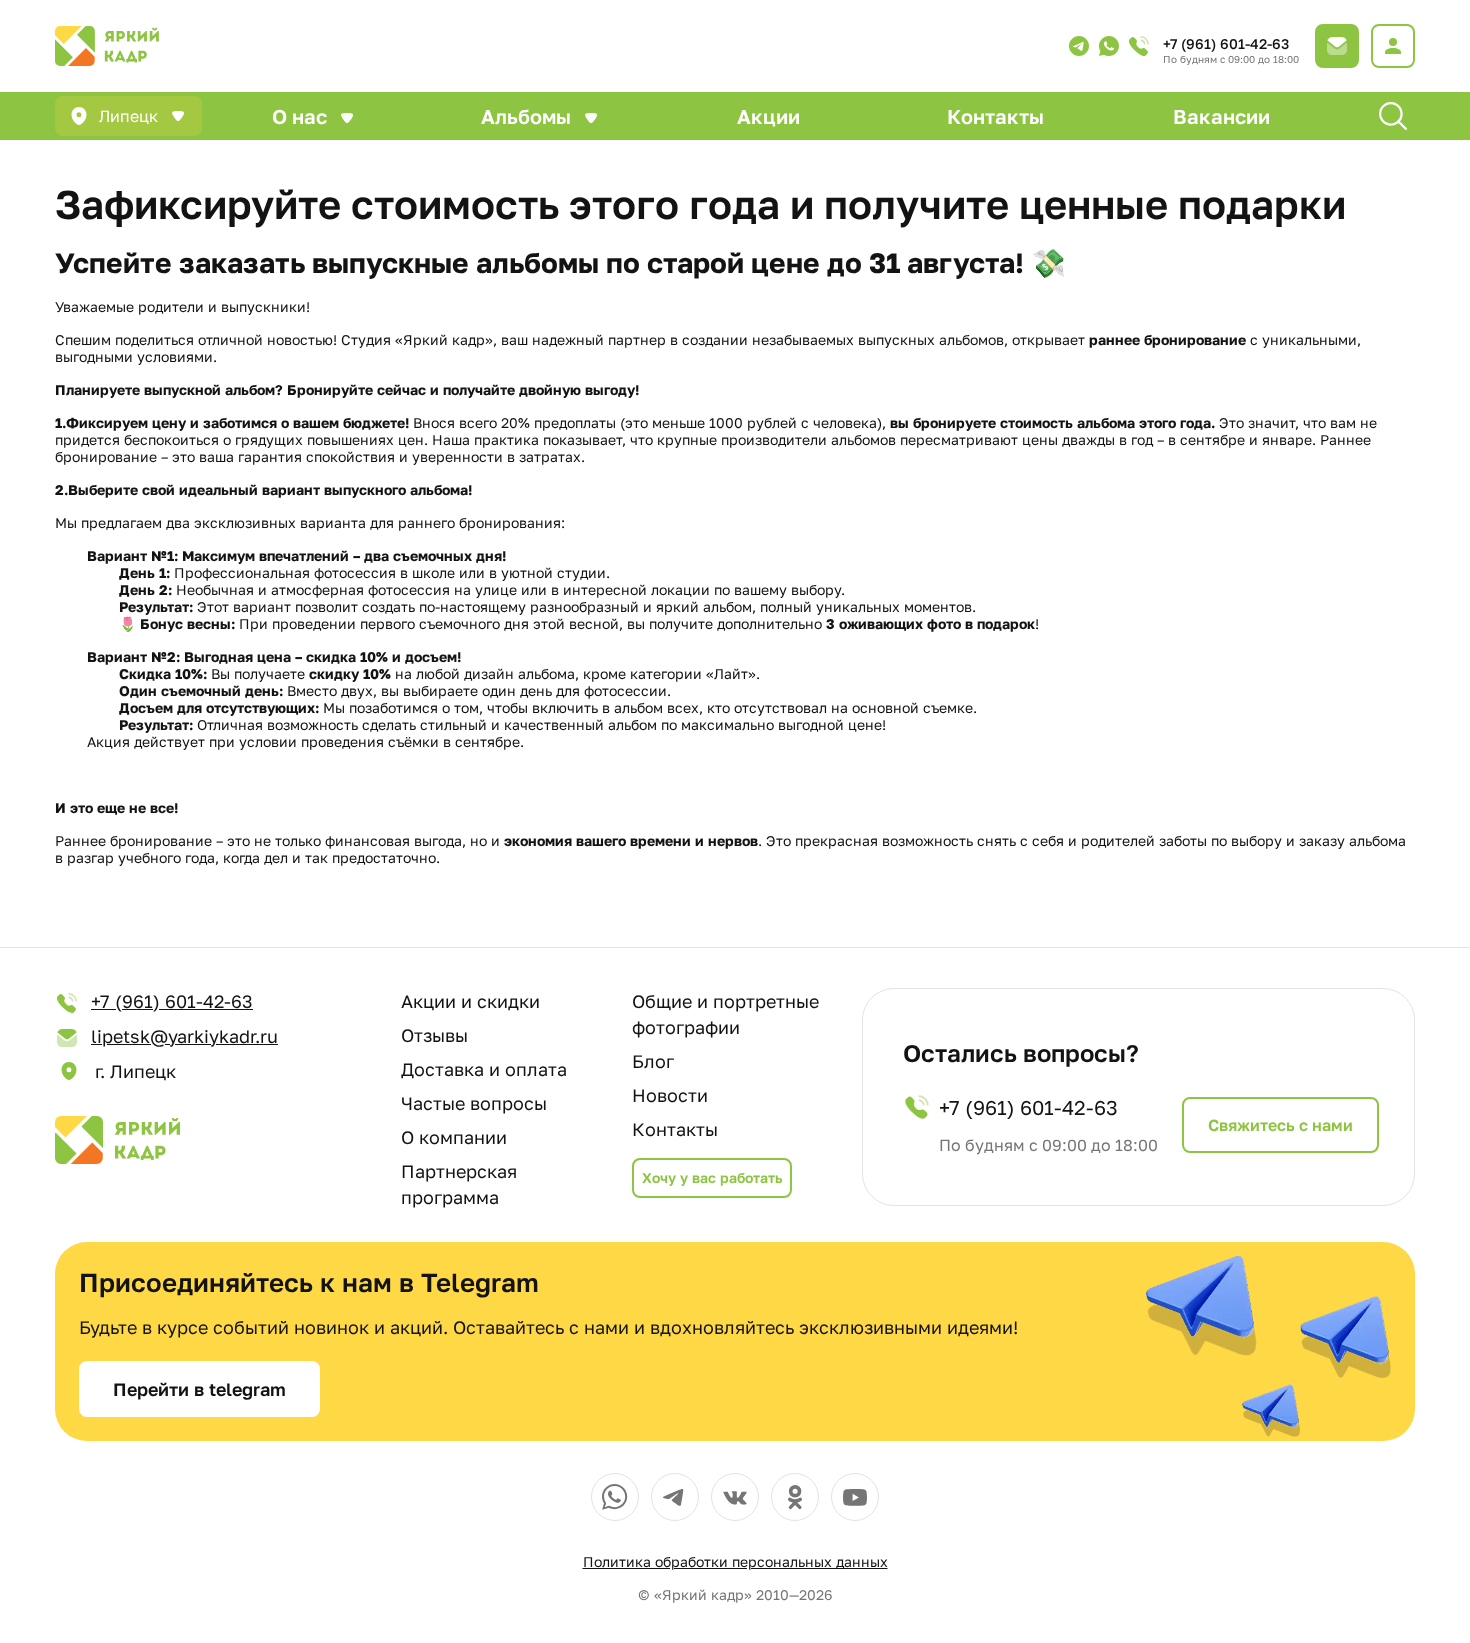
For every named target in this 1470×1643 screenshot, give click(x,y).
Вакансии (1221, 116)
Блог (653, 1061)
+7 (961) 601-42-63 (1226, 43)
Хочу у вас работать (712, 1177)
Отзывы (434, 1035)
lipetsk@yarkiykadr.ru (184, 1036)
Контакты (995, 116)
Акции (768, 116)
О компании (454, 1137)
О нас (299, 116)
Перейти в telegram (199, 1389)
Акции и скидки (470, 1001)
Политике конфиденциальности (647, 1552)
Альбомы (526, 116)
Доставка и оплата (484, 1069)
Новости (670, 1095)
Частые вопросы (474, 1103)
